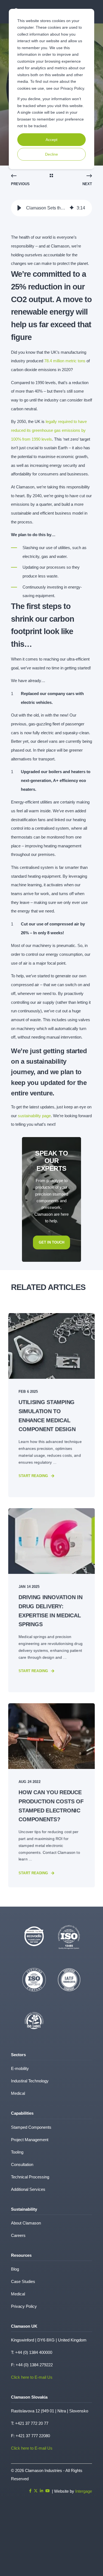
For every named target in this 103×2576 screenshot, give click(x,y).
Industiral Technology (30, 2081)
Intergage (84, 2491)
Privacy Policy (24, 2306)
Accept (51, 140)
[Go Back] (51, 176)
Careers (18, 2235)
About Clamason (26, 2223)
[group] (51, 208)
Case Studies (23, 2281)
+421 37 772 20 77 (32, 2423)
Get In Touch (51, 1242)
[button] (19, 208)
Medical (18, 2093)
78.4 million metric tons (65, 361)
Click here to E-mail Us (32, 2377)
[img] (72, 208)
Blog (15, 2269)
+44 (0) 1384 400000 (34, 2352)
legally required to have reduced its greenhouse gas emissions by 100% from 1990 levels (49, 430)
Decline (51, 154)
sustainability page (34, 1116)
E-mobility (20, 2068)
